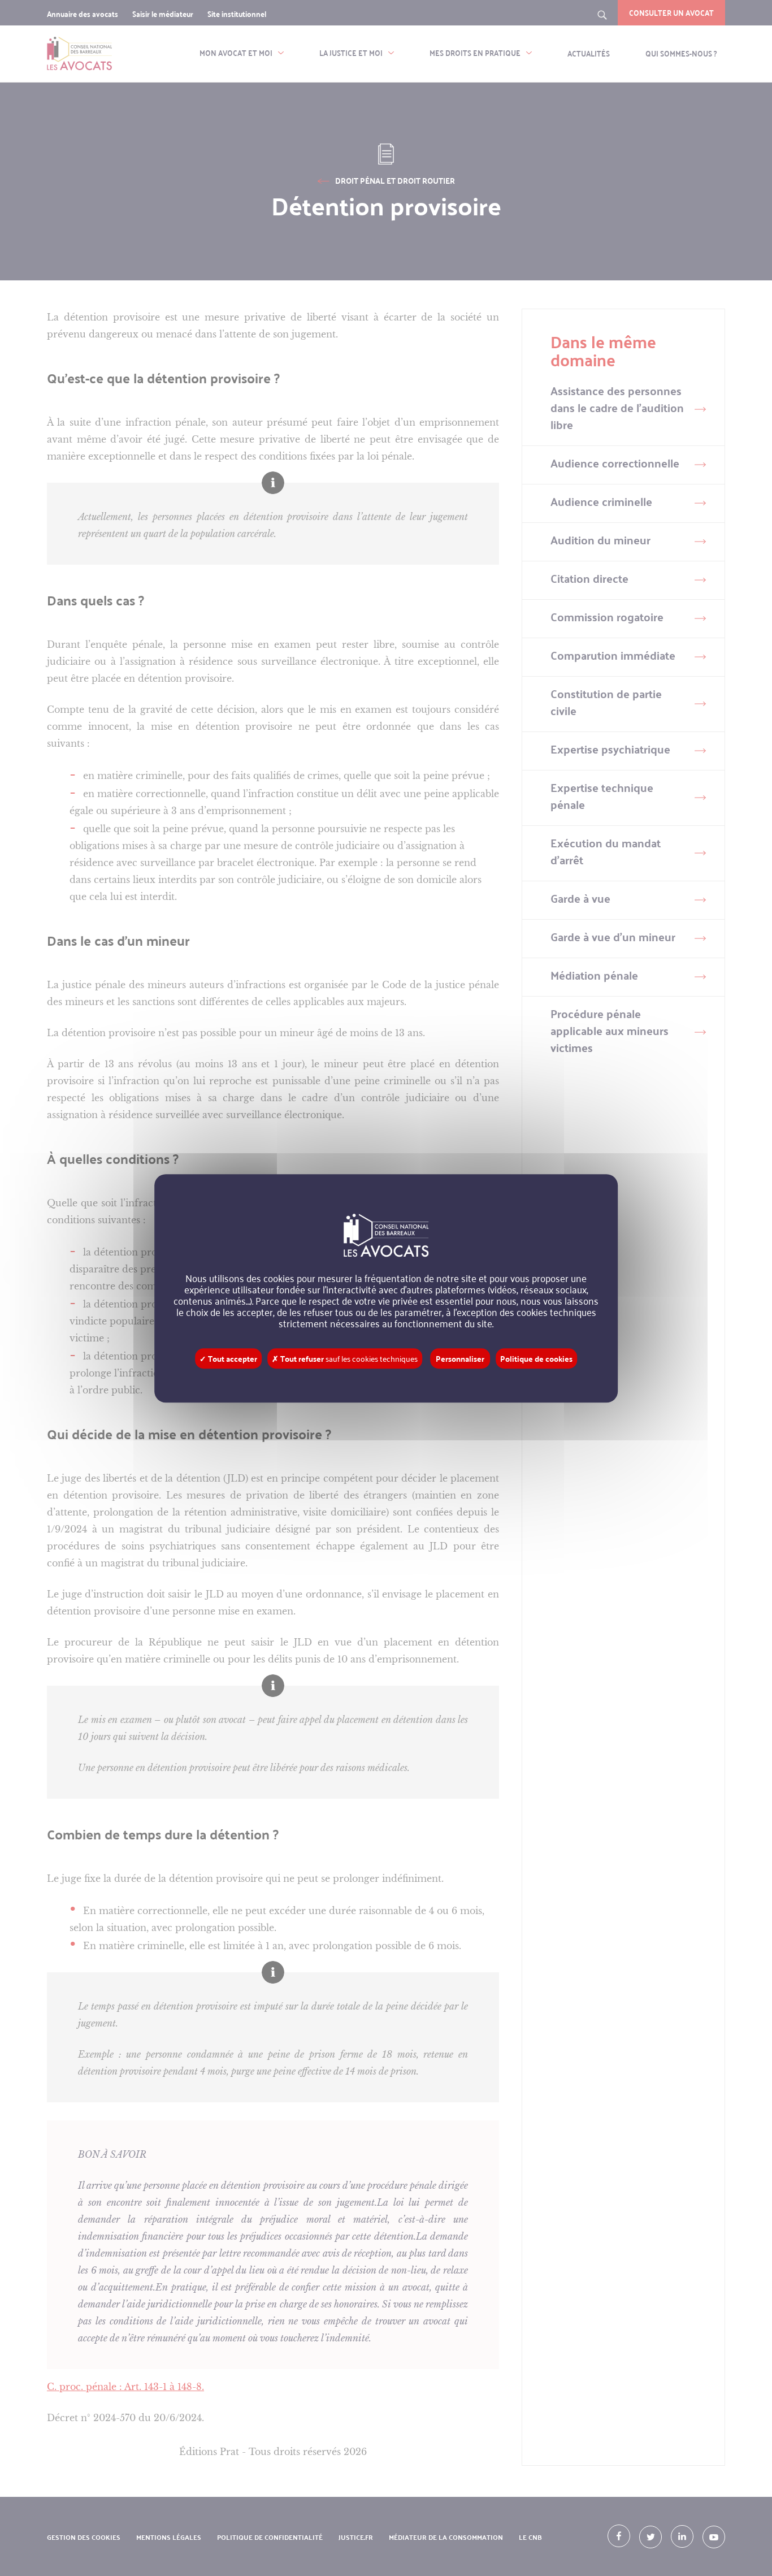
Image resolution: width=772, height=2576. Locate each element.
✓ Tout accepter (228, 1358)
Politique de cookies (536, 1358)
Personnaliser (460, 1358)
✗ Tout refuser (345, 1358)
